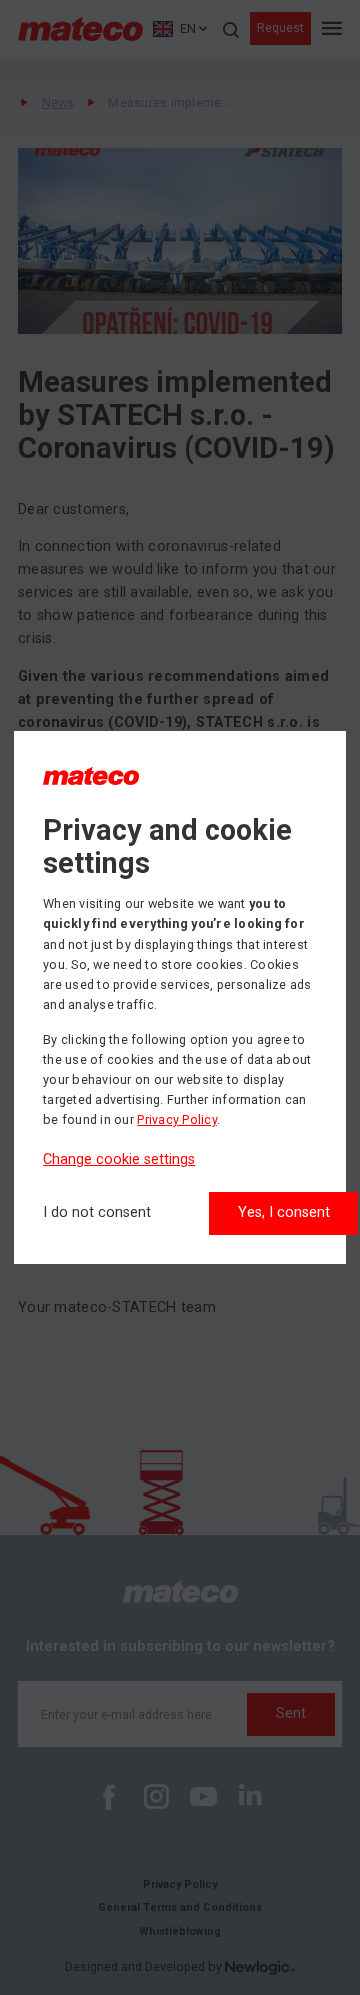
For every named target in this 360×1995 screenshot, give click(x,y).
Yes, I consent (284, 1212)
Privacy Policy (177, 1119)
